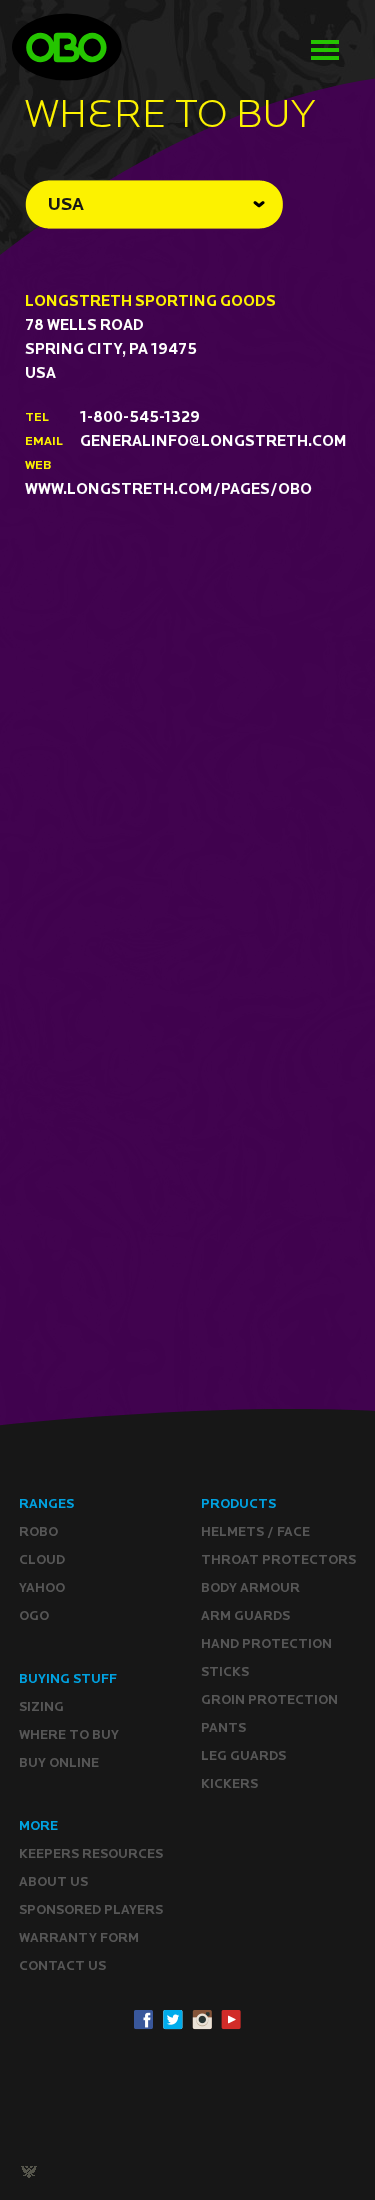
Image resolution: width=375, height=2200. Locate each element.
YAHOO (42, 1587)
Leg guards (243, 1755)
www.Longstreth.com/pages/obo (168, 488)
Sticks (225, 1671)
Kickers (229, 1783)
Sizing (41, 1706)
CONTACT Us (62, 1965)
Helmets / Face (255, 1531)
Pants (223, 1727)
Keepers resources (91, 1853)
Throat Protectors (278, 1559)
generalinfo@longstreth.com (213, 440)
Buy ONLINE (59, 1762)
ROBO (38, 1531)
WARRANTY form (79, 1937)
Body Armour (250, 1587)
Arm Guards (245, 1615)
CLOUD (42, 1559)
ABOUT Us (53, 1881)
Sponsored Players (91, 1909)
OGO (34, 1615)
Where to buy (69, 1734)
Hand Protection (266, 1643)
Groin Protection (269, 1699)
